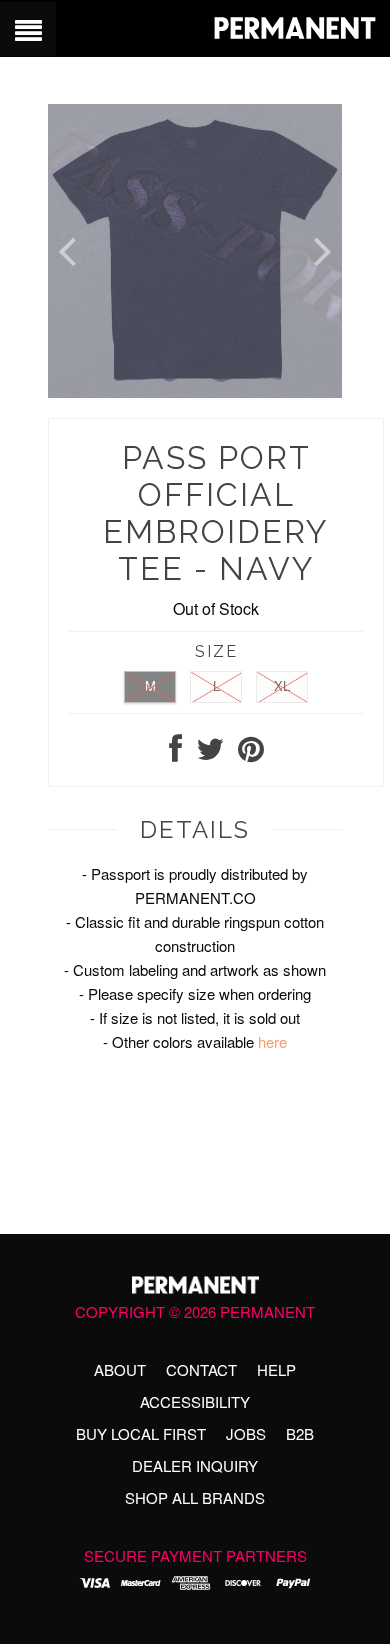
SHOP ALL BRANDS (195, 1497)
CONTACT (201, 1369)
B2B (300, 1433)
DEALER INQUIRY (195, 1465)
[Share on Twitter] (210, 753)
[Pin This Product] (251, 753)
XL (282, 685)
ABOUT (120, 1369)
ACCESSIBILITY (195, 1401)
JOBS (246, 1433)
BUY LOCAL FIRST (141, 1433)
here (272, 1041)
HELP (276, 1369)
